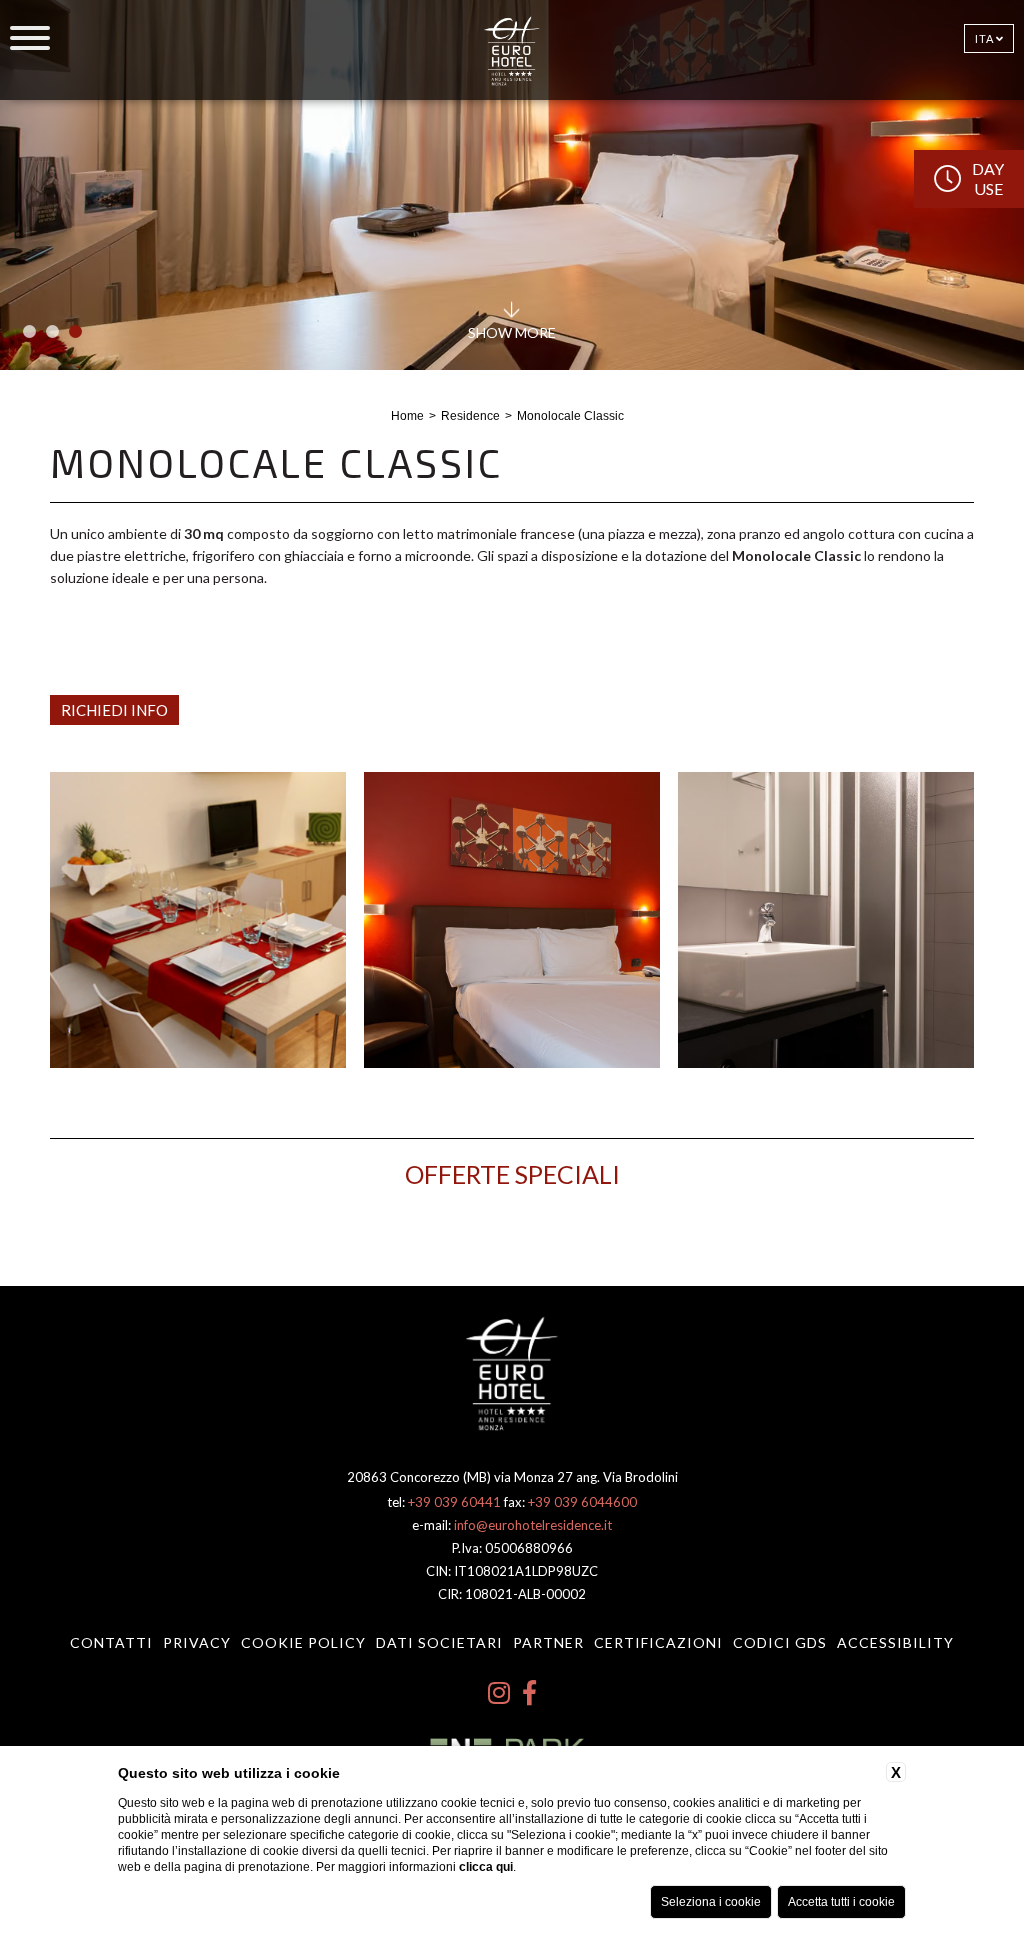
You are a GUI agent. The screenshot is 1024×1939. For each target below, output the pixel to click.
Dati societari (439, 1642)
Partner (548, 1642)
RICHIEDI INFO (114, 710)
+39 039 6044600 (582, 1502)
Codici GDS (780, 1642)
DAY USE (988, 178)
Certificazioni (658, 1642)
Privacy (197, 1642)
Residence (470, 416)
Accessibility (895, 1642)
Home (407, 416)
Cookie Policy (303, 1642)
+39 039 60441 (454, 1502)
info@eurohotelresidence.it (533, 1525)
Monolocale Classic (570, 416)
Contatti (111, 1642)
